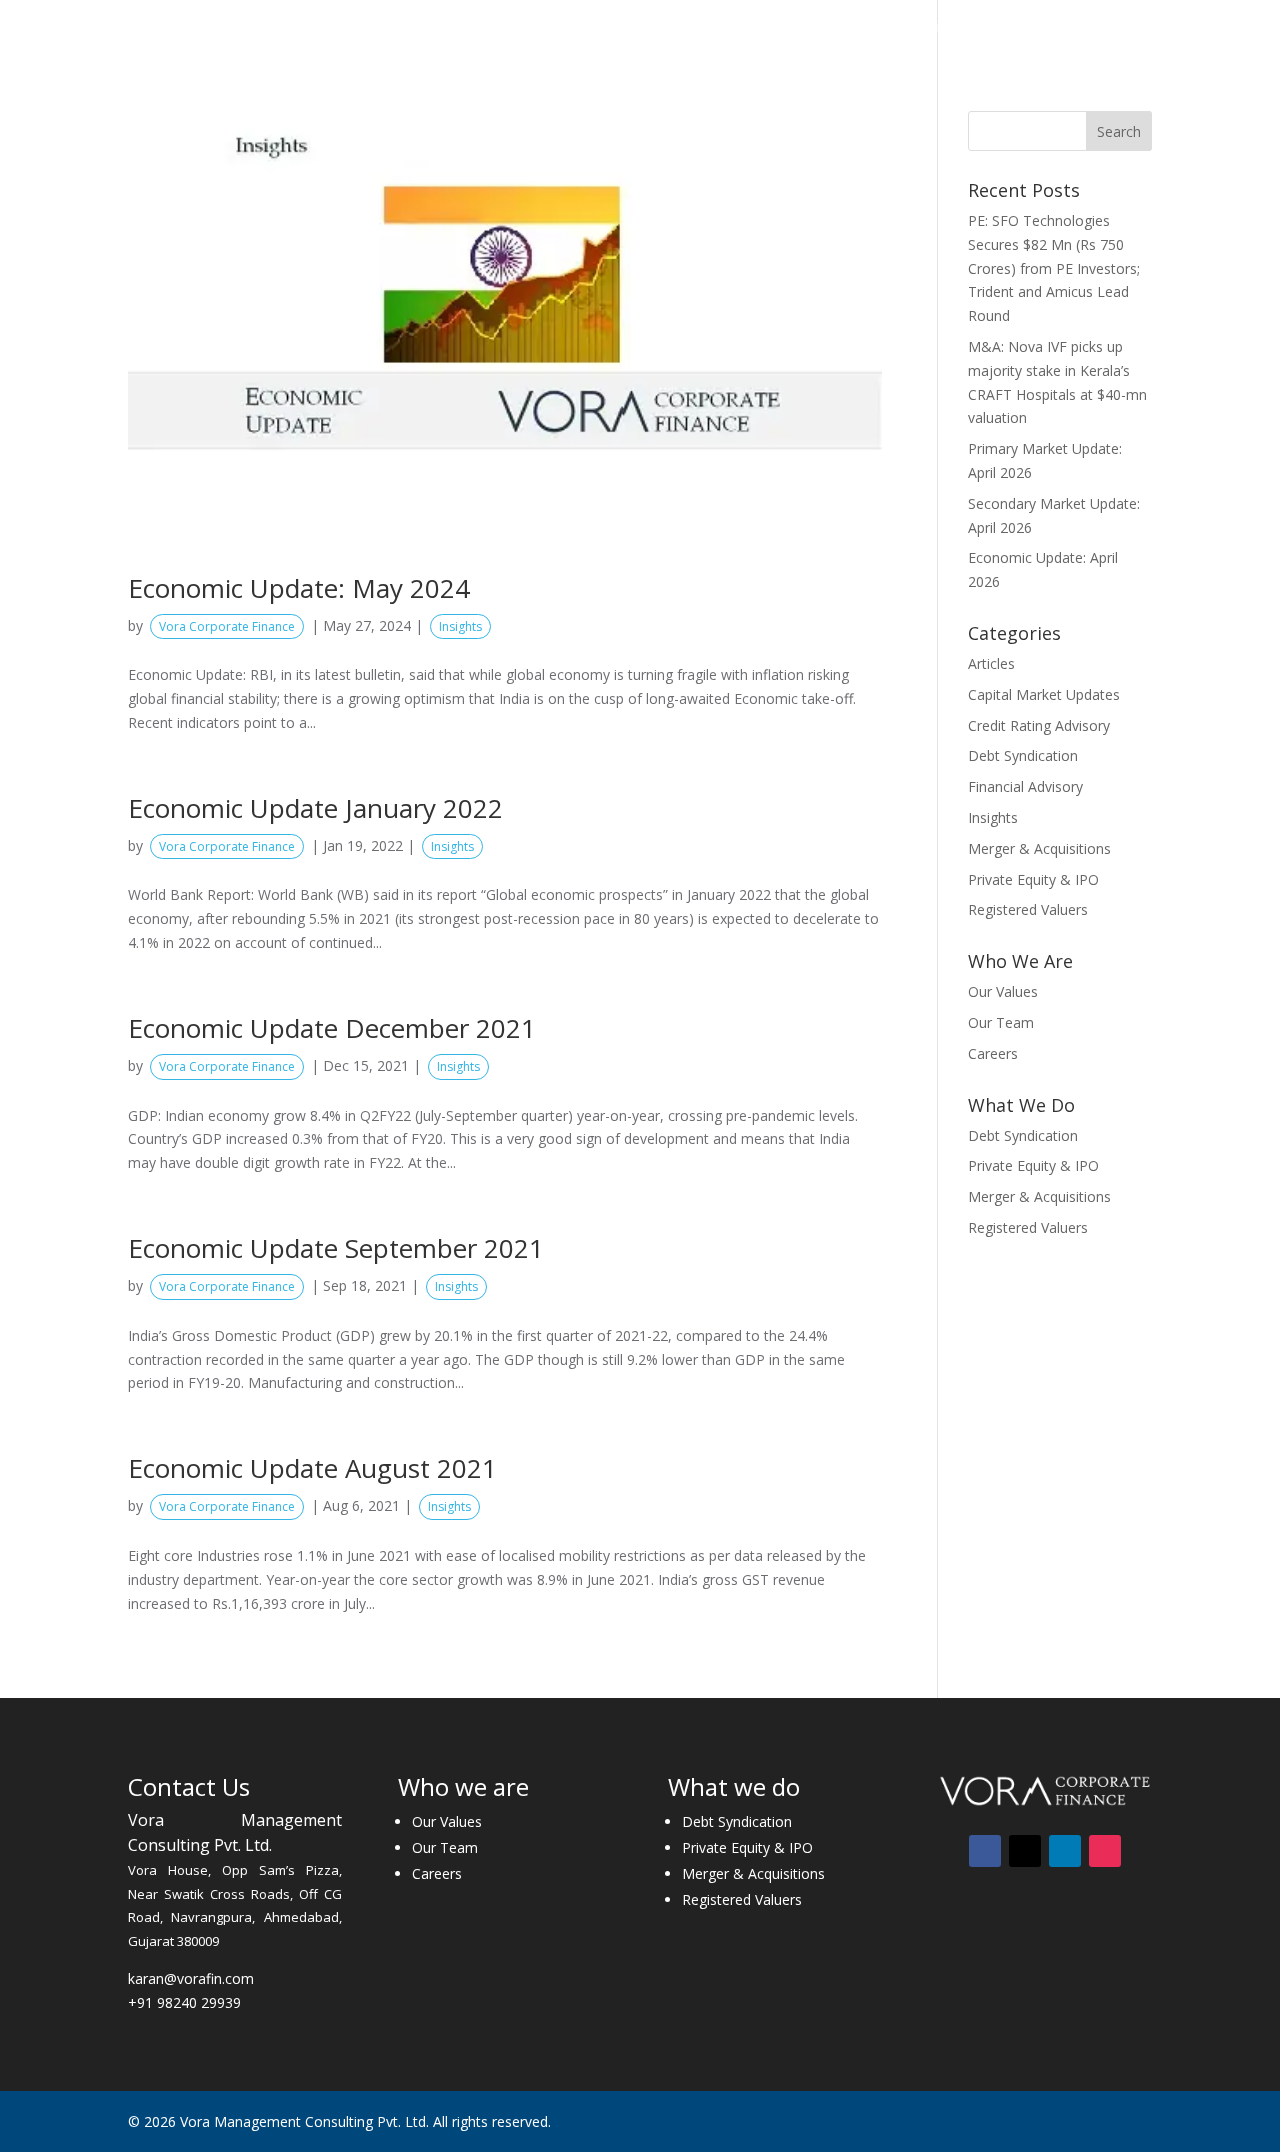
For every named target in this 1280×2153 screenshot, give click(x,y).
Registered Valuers (1028, 909)
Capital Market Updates (1044, 694)
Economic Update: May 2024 (299, 588)
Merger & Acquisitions (1039, 848)
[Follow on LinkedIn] (1065, 1851)
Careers (1020, 28)
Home (396, 28)
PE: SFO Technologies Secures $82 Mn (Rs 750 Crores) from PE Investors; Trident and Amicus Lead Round (1054, 268)
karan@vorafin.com (191, 1978)
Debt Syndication (1023, 755)
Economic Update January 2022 (315, 808)
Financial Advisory (1025, 786)
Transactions (750, 28)
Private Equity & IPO (1033, 879)
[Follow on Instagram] (1105, 1851)
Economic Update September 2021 (336, 1248)
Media (926, 28)
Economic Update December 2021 (332, 1028)
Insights (851, 28)
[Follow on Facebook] (985, 1851)
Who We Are (484, 28)
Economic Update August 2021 (312, 1468)
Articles (991, 663)
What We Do (615, 28)
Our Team (1001, 1022)
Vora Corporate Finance (227, 626)
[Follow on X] (1025, 1851)
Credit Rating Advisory (1039, 725)
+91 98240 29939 (184, 2002)
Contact (1101, 28)
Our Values (1003, 991)
